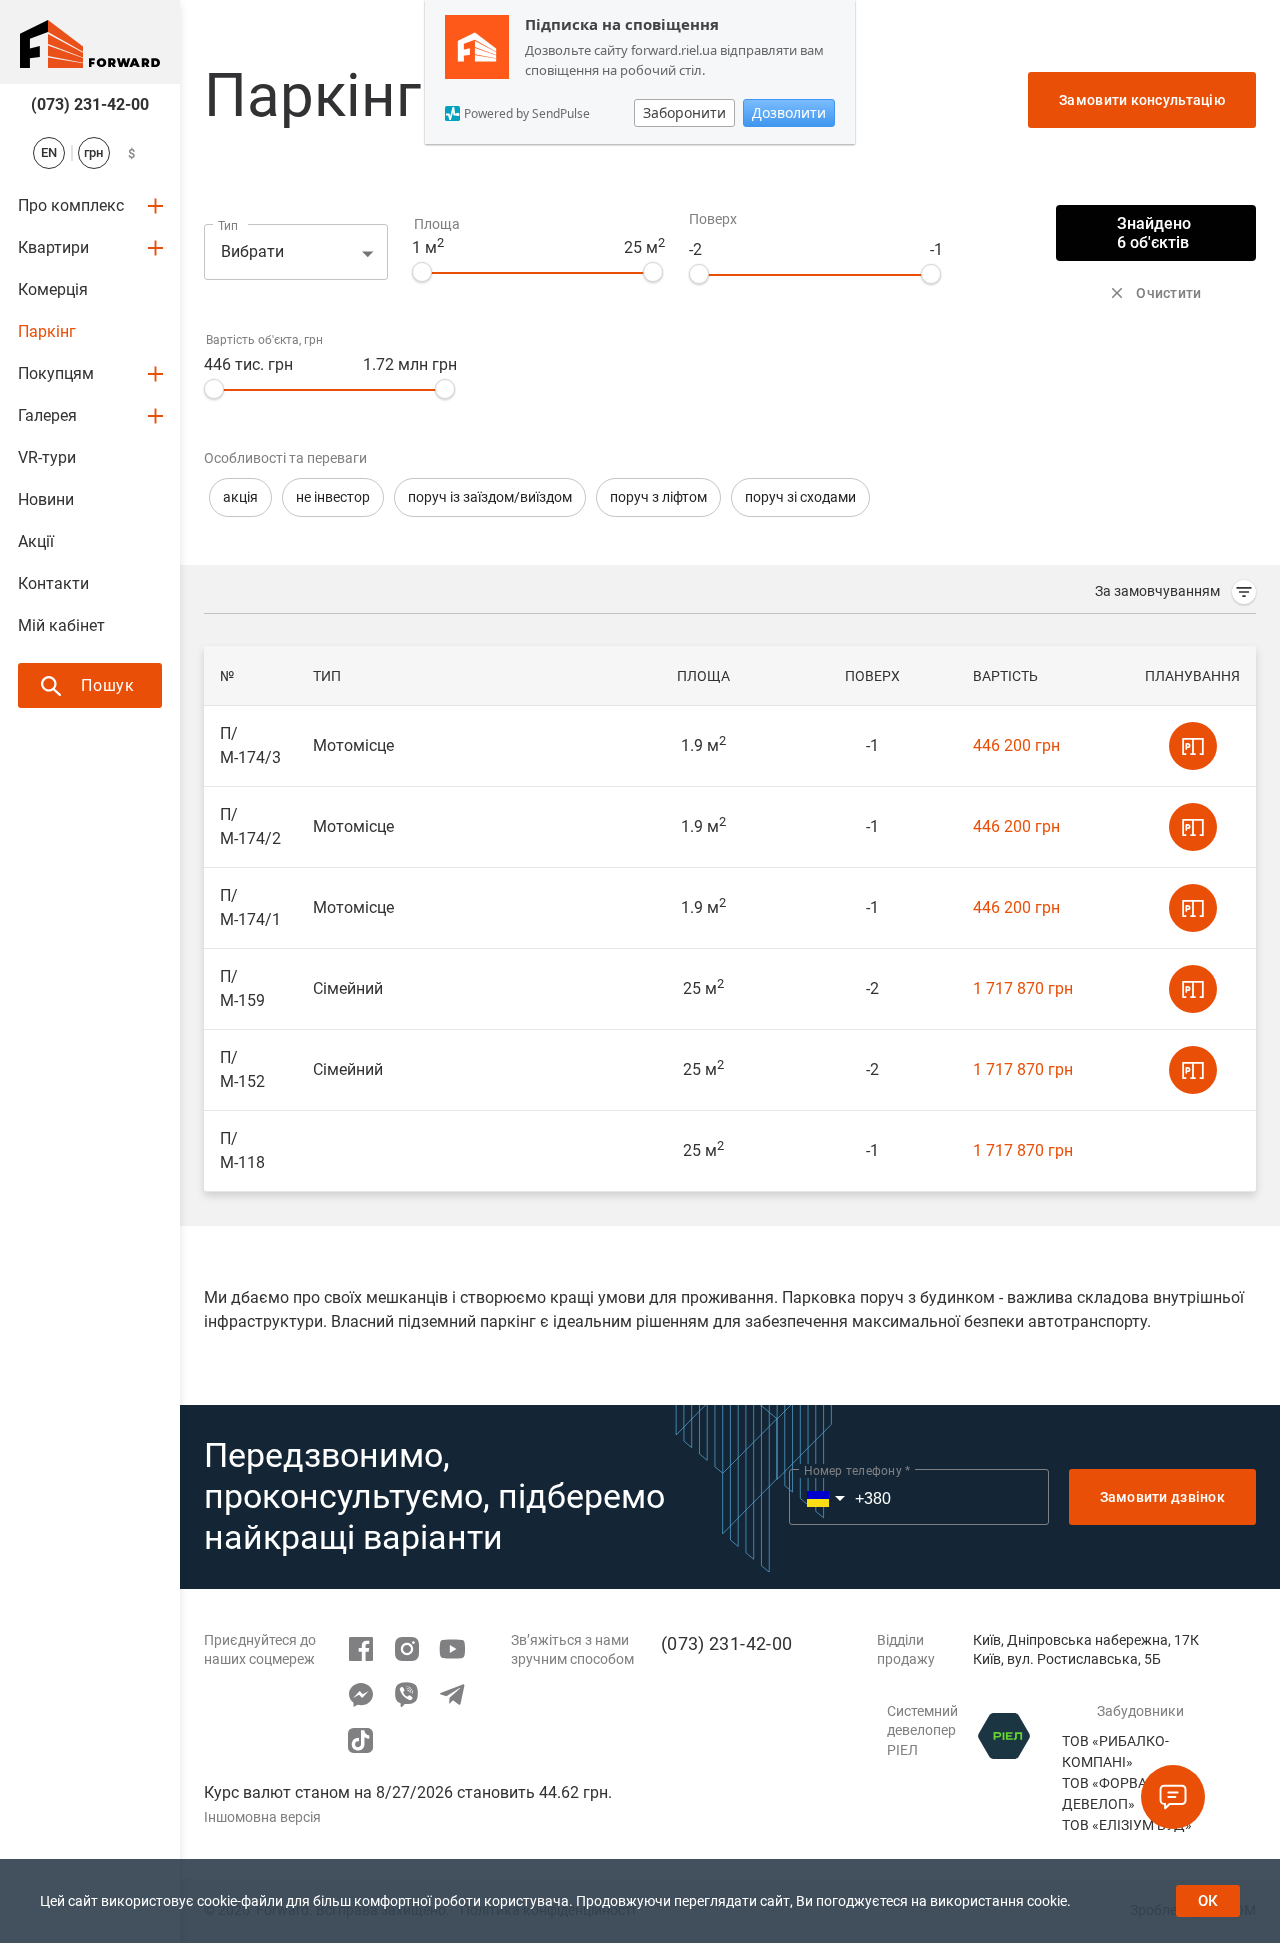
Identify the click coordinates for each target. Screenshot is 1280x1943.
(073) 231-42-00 (90, 104)
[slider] (422, 272)
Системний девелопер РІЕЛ (922, 1730)
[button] (240, 497)
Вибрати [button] (252, 251)
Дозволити (789, 112)
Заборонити (684, 112)
